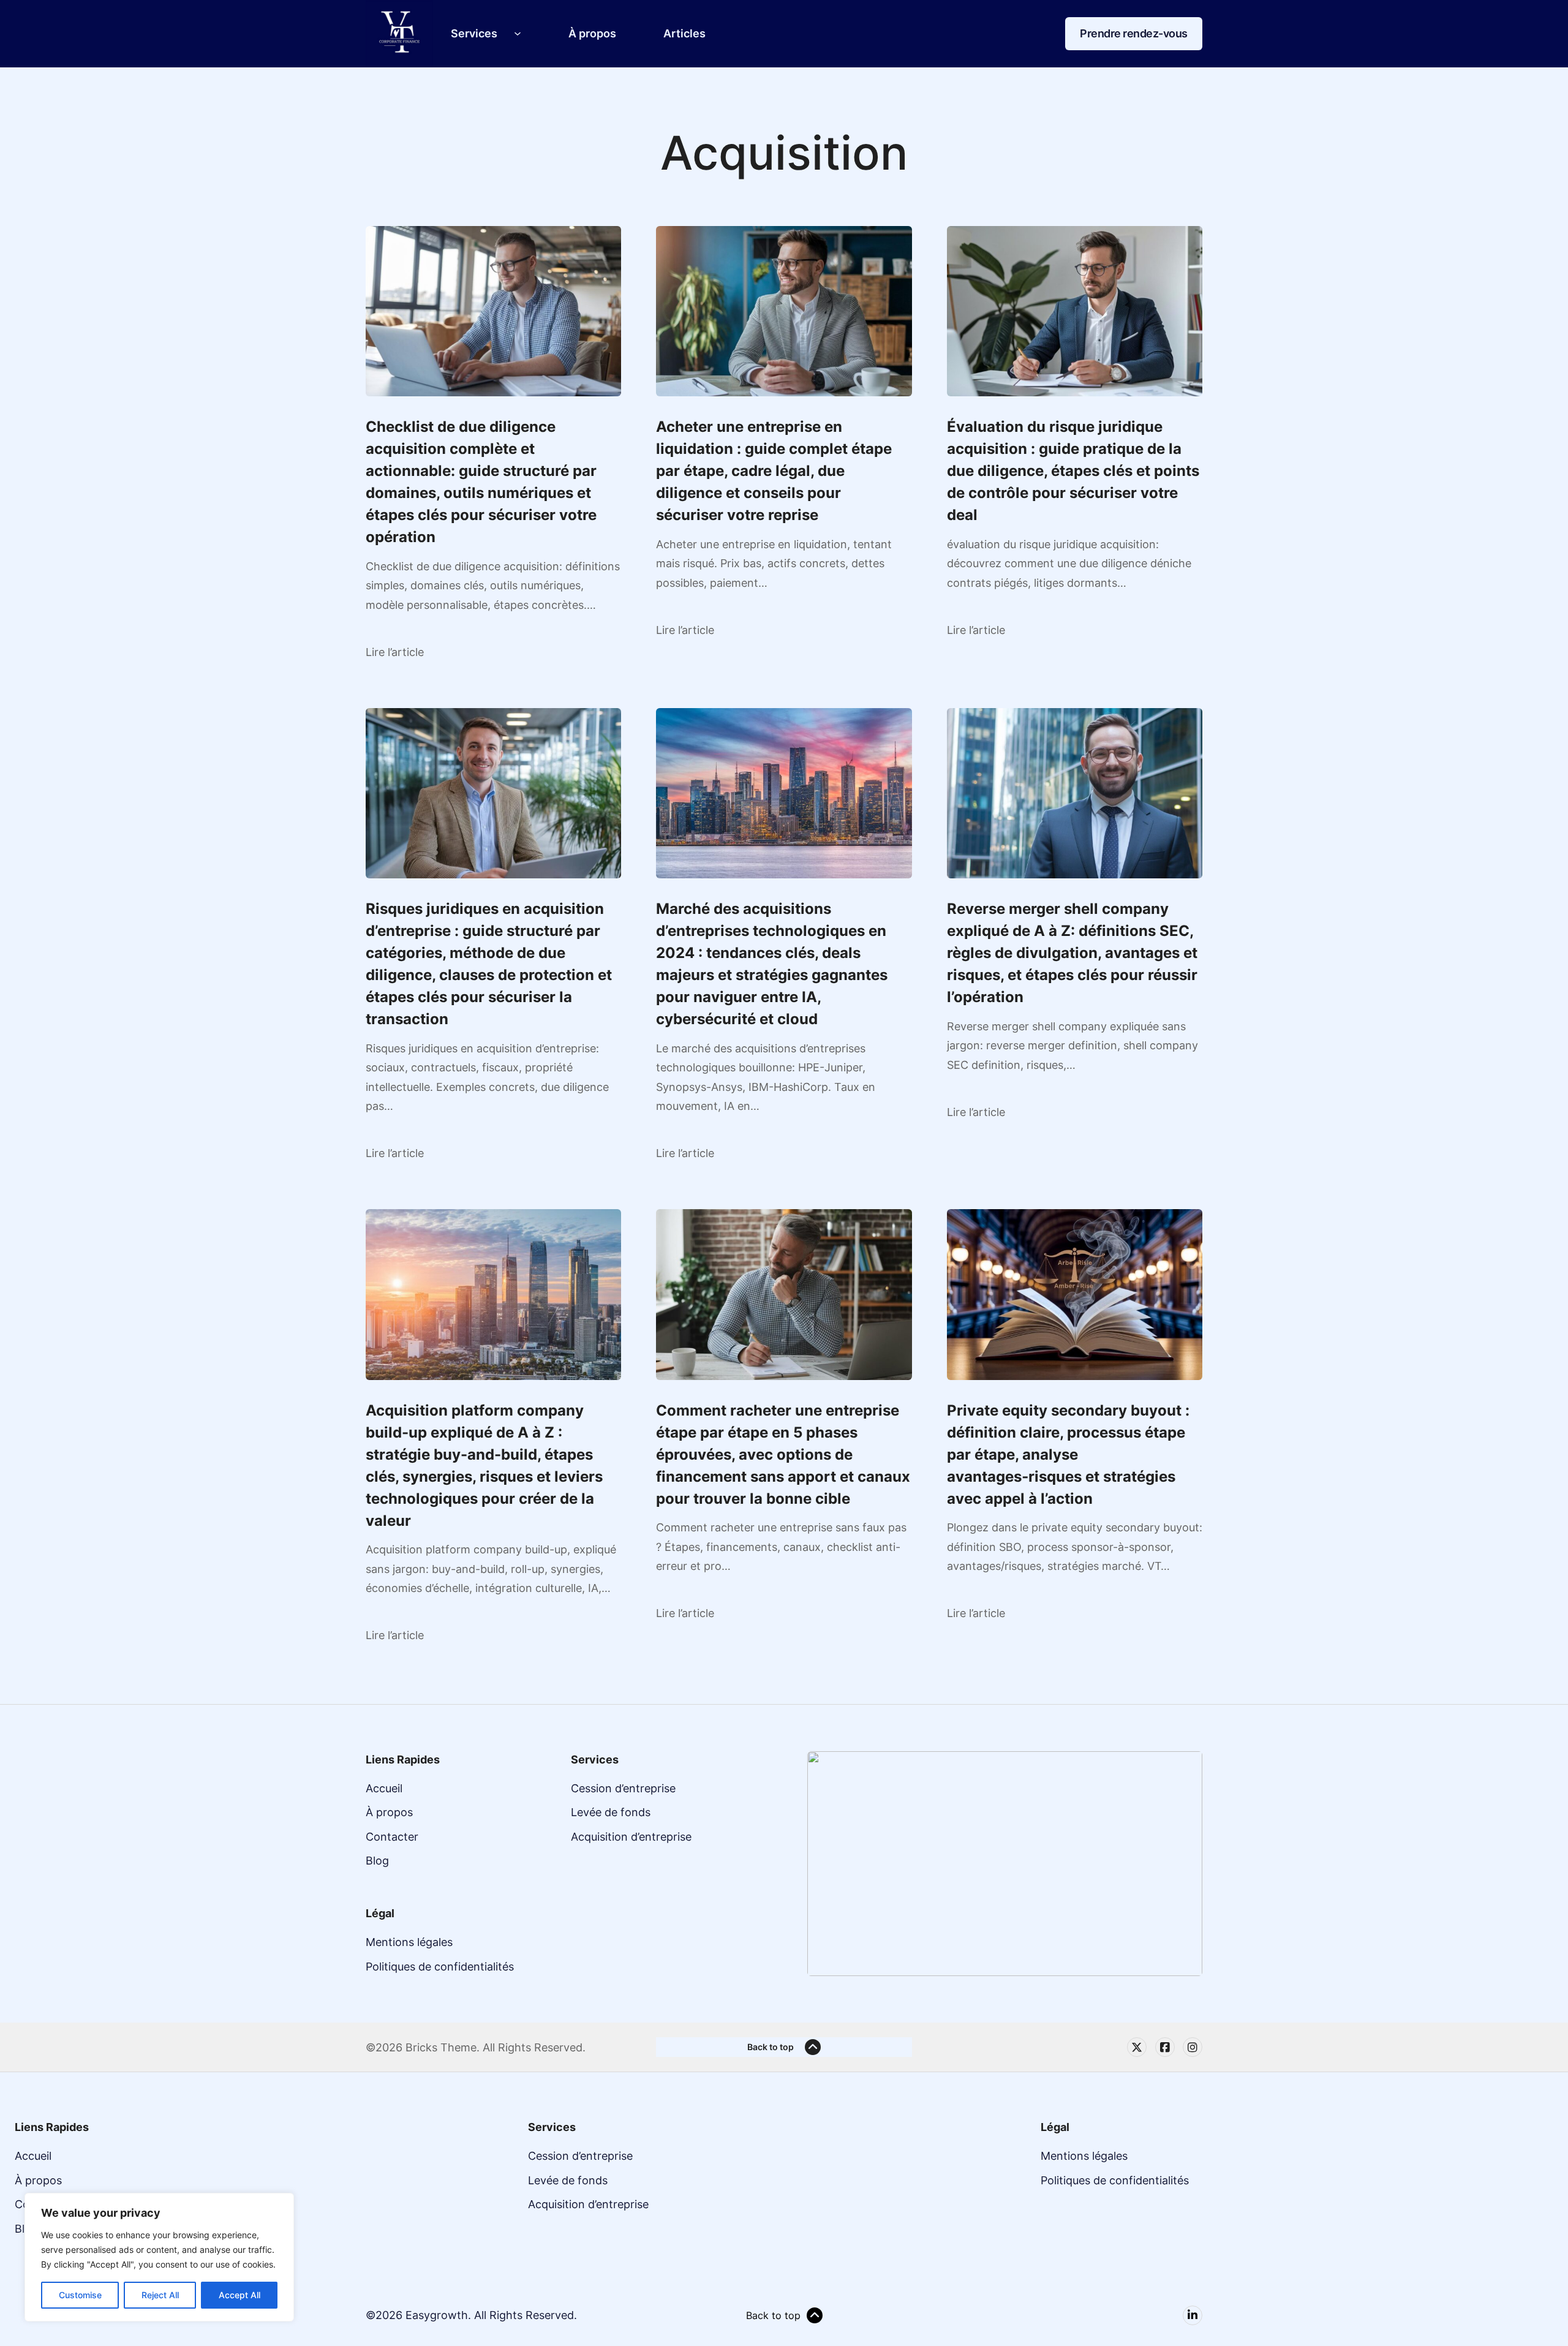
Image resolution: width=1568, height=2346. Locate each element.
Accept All (239, 2295)
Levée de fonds (611, 1812)
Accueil (384, 1788)
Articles (684, 33)
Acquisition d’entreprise (631, 1837)
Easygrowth (437, 2315)
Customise (80, 2295)
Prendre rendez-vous (1134, 33)
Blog (377, 1861)
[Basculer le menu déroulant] (518, 34)
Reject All (160, 2295)
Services (474, 33)
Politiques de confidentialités (440, 1967)
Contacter (392, 1837)
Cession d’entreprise (623, 1788)
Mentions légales (409, 1942)
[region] (159, 2257)
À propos (592, 33)
